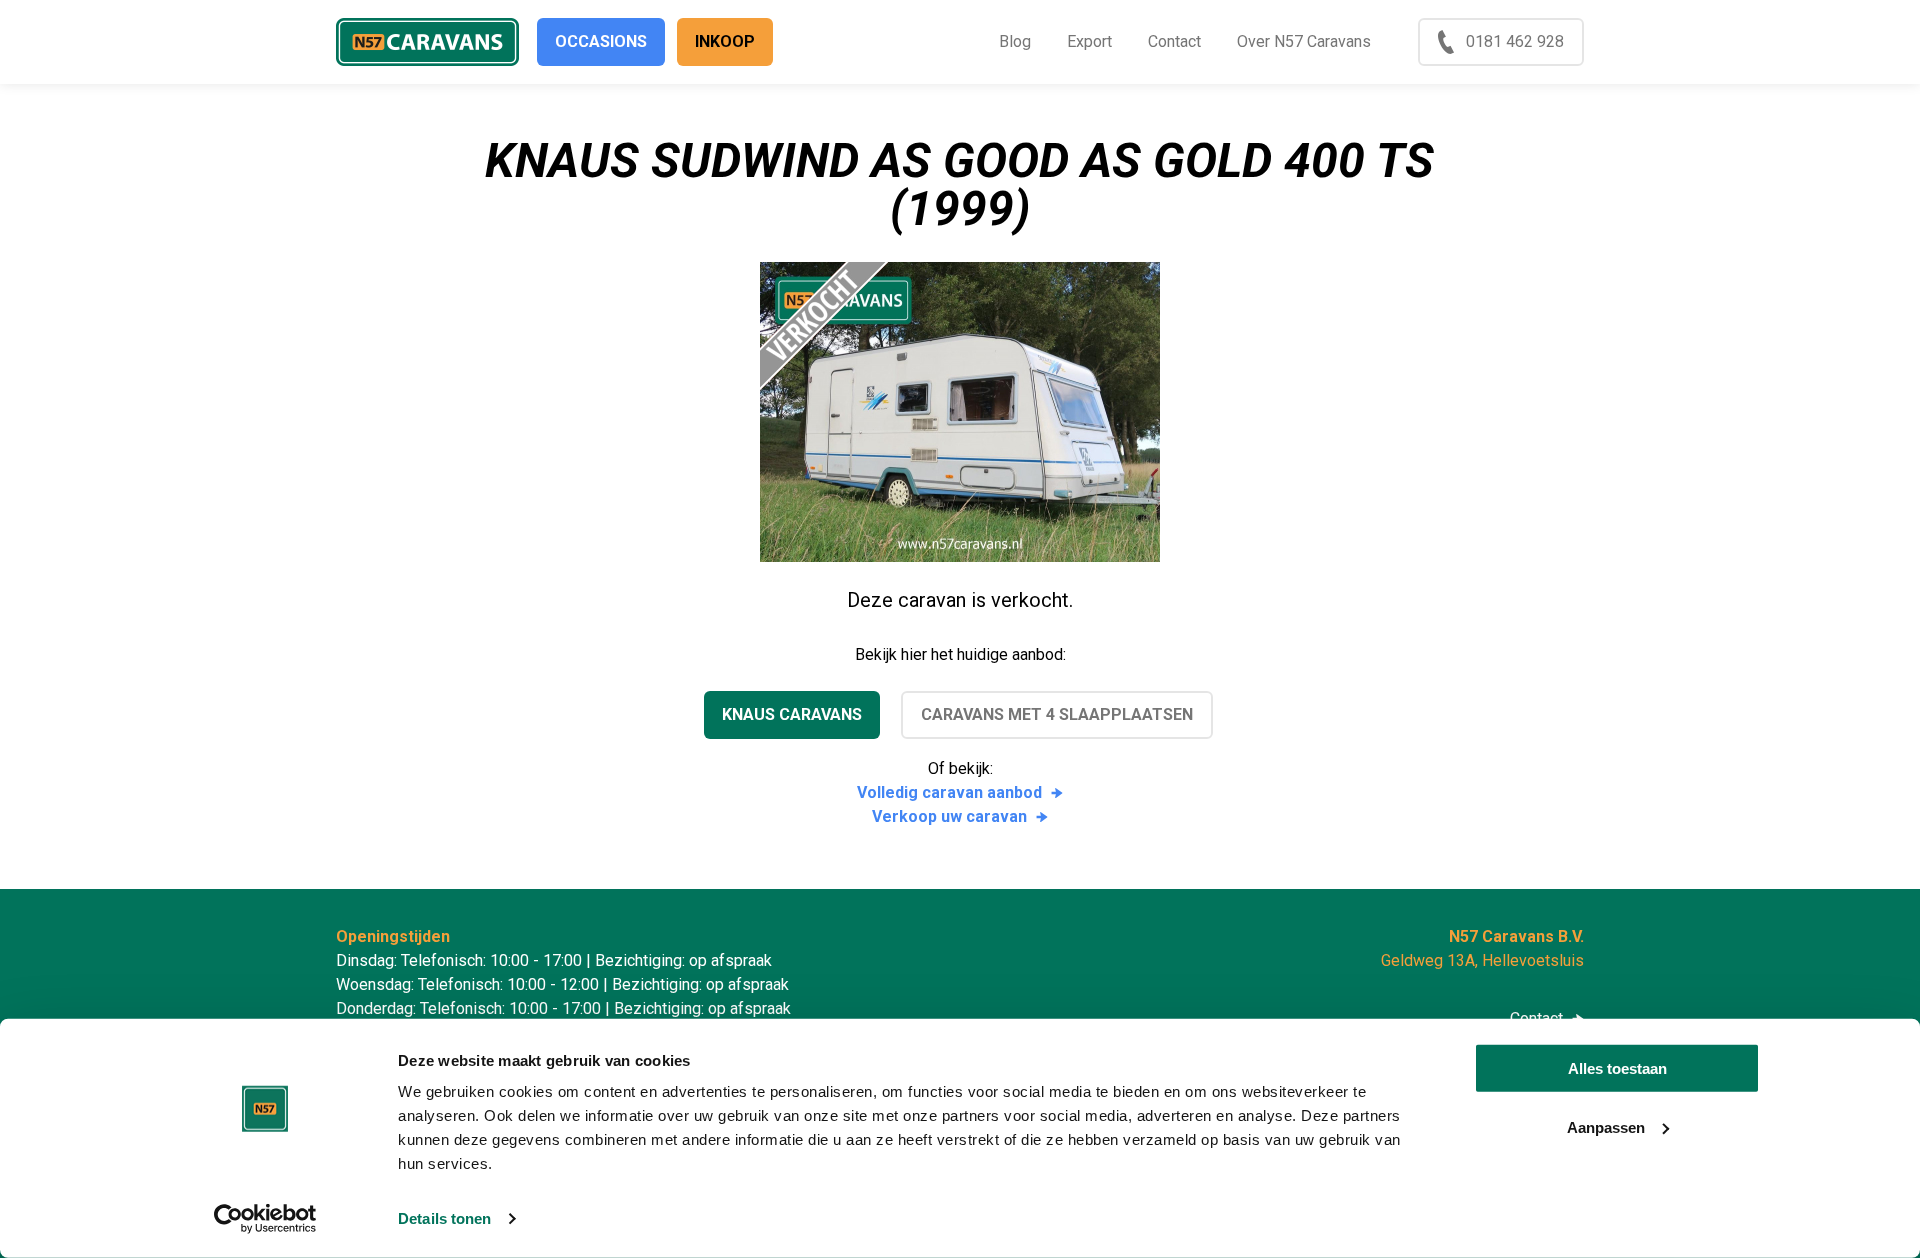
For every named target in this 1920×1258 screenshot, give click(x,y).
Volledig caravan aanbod (949, 792)
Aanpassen (1606, 1126)
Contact (1174, 41)
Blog (1015, 41)
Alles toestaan (1617, 1068)
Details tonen (444, 1218)
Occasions (601, 41)
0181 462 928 (1515, 41)
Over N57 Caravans (1304, 41)
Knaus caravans (792, 714)
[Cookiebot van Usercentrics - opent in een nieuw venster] (265, 1219)
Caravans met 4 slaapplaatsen (1057, 714)
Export (1089, 41)
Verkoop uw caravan (949, 816)
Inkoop (725, 41)
